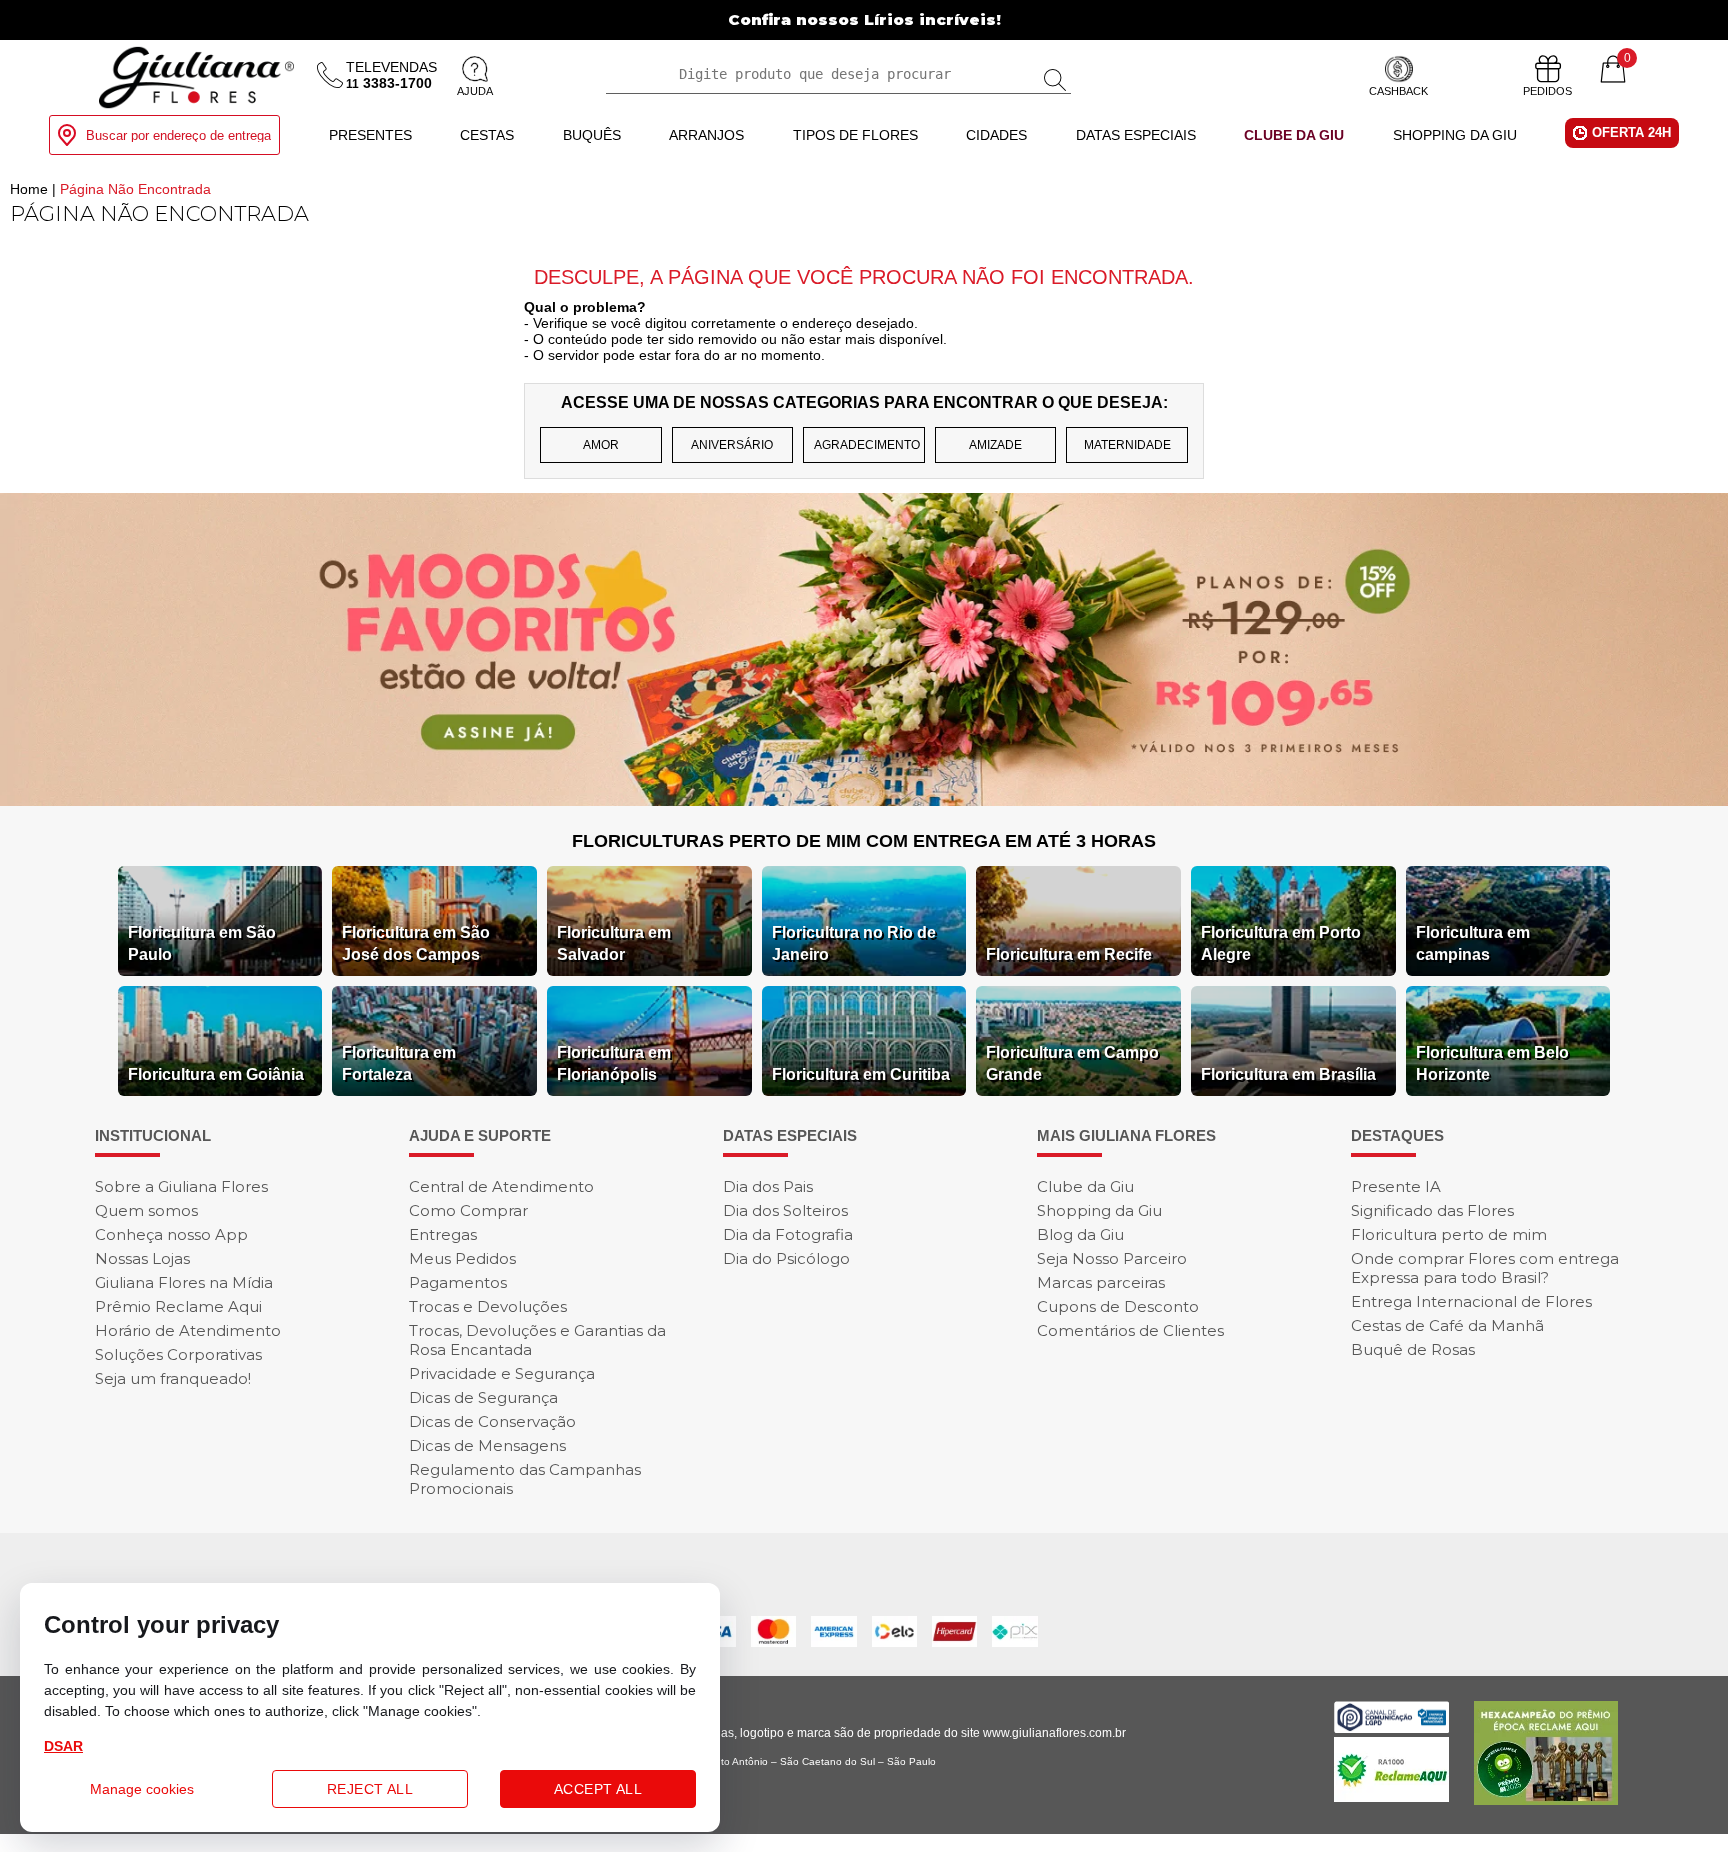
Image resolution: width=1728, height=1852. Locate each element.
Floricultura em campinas (1473, 943)
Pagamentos (458, 1282)
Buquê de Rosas (1413, 1349)
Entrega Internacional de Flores (1471, 1301)
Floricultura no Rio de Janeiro (854, 943)
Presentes (370, 135)
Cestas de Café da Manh (1447, 1325)
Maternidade (1127, 445)
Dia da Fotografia (788, 1234)
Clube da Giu (1294, 135)
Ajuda (475, 91)
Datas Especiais (1136, 135)
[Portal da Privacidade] (1391, 1727)
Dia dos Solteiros (785, 1210)
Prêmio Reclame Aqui (178, 1306)
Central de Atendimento (501, 1186)
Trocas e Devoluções (488, 1306)
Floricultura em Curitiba (861, 1074)
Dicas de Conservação (492, 1421)
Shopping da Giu (1455, 135)
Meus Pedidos (462, 1258)
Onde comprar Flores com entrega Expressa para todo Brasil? (1485, 1268)
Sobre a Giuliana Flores (181, 1186)
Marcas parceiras (1101, 1282)
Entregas (443, 1234)
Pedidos (1547, 91)
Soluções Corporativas (178, 1354)
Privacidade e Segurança (502, 1373)
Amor (601, 445)
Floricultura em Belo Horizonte (1492, 1063)
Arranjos (706, 135)
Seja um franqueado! (173, 1378)
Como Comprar (468, 1210)
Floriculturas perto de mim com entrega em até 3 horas (864, 841)
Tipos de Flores (855, 135)
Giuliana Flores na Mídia (184, 1282)
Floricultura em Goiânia (216, 1074)
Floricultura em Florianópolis (614, 1063)
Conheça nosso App (171, 1234)
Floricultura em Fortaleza (399, 1063)
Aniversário (732, 445)
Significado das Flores (1432, 1210)
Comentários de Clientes (1130, 1330)
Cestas (487, 135)
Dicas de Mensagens (487, 1445)
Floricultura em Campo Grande (1072, 1063)
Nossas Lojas (142, 1258)
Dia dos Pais (768, 1186)
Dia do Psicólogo (786, 1258)
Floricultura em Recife (1069, 954)
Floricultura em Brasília (1288, 1074)
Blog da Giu (1080, 1234)
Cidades (996, 135)
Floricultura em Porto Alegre (1281, 943)
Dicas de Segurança (483, 1397)
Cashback (1398, 91)
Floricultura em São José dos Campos (416, 943)
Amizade (995, 445)
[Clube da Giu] (864, 800)
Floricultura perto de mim (1449, 1234)
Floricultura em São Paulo (202, 943)
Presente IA (1396, 1186)
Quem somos (146, 1210)
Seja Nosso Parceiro (1112, 1258)
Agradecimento (867, 445)
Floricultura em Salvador (614, 943)
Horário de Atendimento (188, 1330)
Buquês (592, 135)
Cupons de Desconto (1118, 1306)
